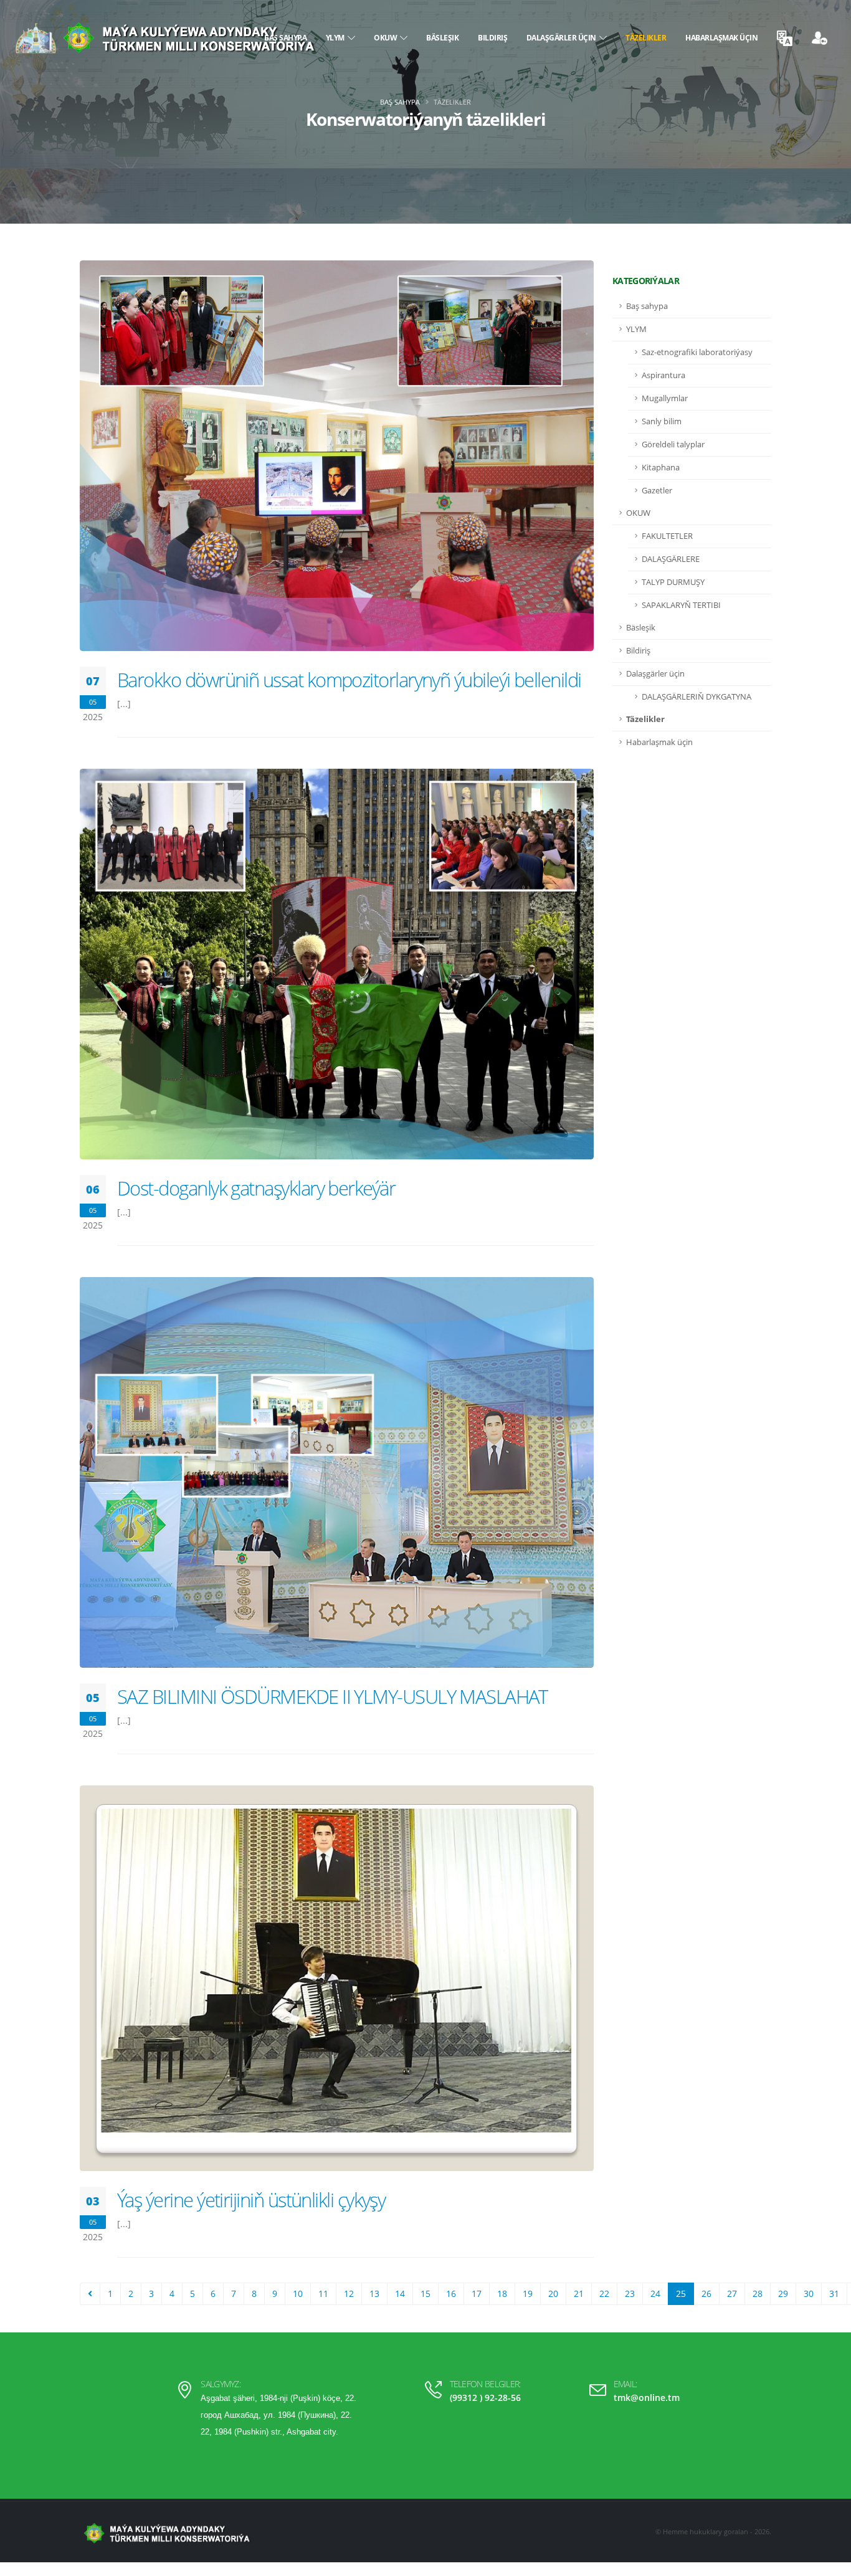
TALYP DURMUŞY (673, 582)
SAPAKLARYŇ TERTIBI (681, 605)
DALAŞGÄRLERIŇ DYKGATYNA (696, 697)
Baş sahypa (400, 102)
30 (809, 2293)
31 (834, 2293)
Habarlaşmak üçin (721, 38)
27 (732, 2293)
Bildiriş (492, 38)
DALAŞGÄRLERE (671, 559)
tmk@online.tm (647, 2398)
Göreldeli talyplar (673, 444)
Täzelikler (646, 38)
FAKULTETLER (667, 536)
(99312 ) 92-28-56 (485, 2398)
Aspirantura (663, 375)
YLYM (337, 38)
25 (681, 2293)
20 (553, 2293)
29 (783, 2293)
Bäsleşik (442, 38)
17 (477, 2293)
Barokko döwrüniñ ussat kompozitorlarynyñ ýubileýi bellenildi (349, 680)
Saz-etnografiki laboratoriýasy (697, 352)
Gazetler (657, 491)
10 (298, 2293)
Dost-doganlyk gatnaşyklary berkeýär (256, 1188)
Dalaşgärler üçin (563, 38)
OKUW (387, 38)
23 (630, 2293)
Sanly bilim (662, 421)
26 (706, 2293)
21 (579, 2293)
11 (323, 2293)
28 (758, 2293)
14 (400, 2293)
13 (374, 2293)
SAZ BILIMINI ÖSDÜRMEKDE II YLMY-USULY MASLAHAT (332, 1696)
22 (604, 2293)
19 (528, 2293)
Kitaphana (661, 468)
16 (451, 2293)
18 (502, 2293)
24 (655, 2293)
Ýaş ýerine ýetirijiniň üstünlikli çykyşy (251, 2200)
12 (349, 2293)
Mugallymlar (665, 398)
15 (425, 2293)
